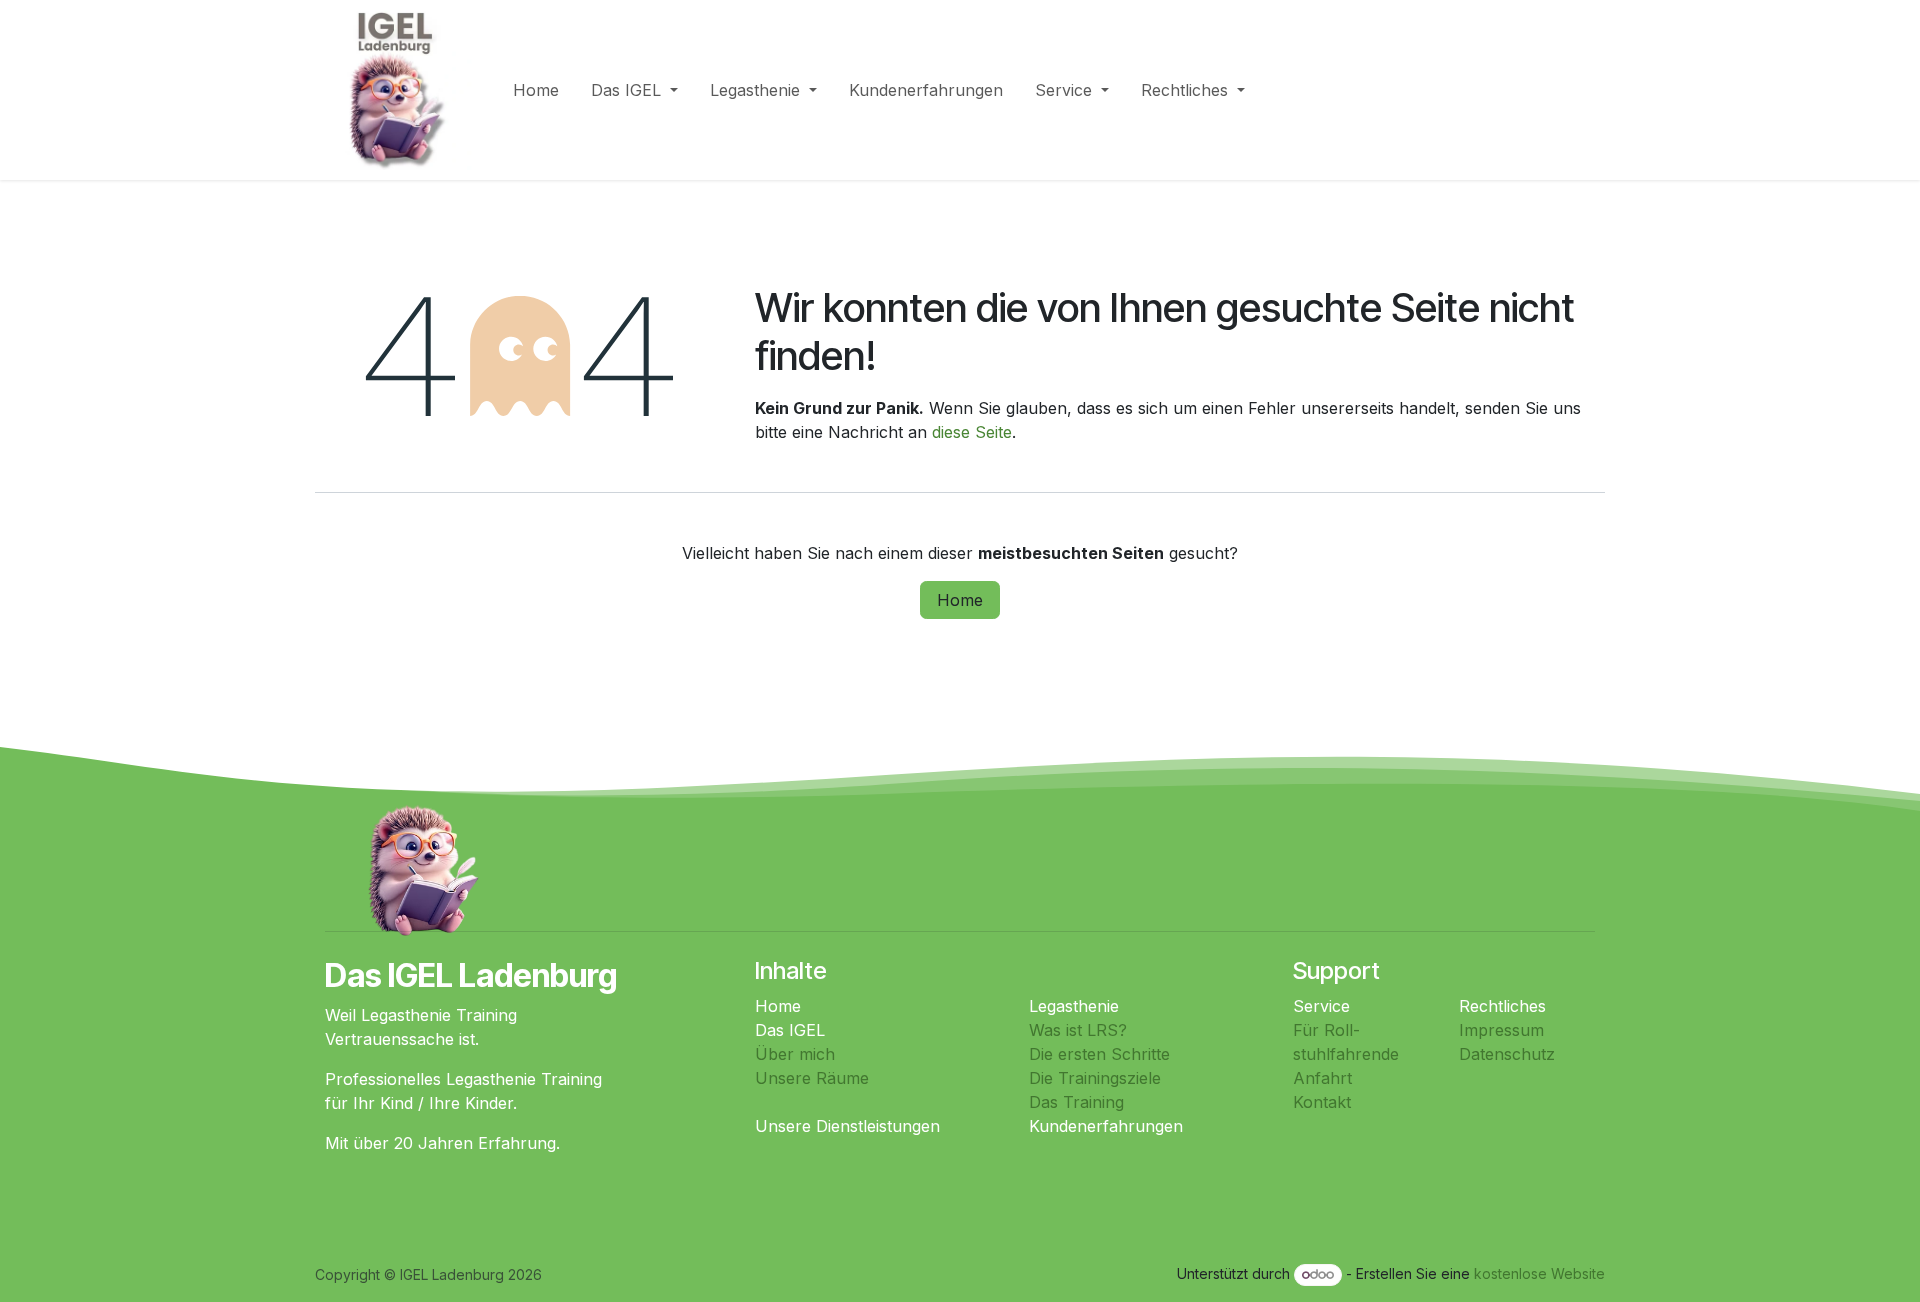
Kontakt (1322, 1102)
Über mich (795, 1054)
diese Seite (972, 432)
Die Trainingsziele (1095, 1078)
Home (960, 600)
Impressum (1501, 1030)
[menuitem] (536, 90)
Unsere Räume (812, 1078)
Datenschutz (1507, 1054)
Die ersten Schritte (1099, 1054)
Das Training (1076, 1102)
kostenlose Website (1539, 1273)
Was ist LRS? (1078, 1030)
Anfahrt (1322, 1078)
